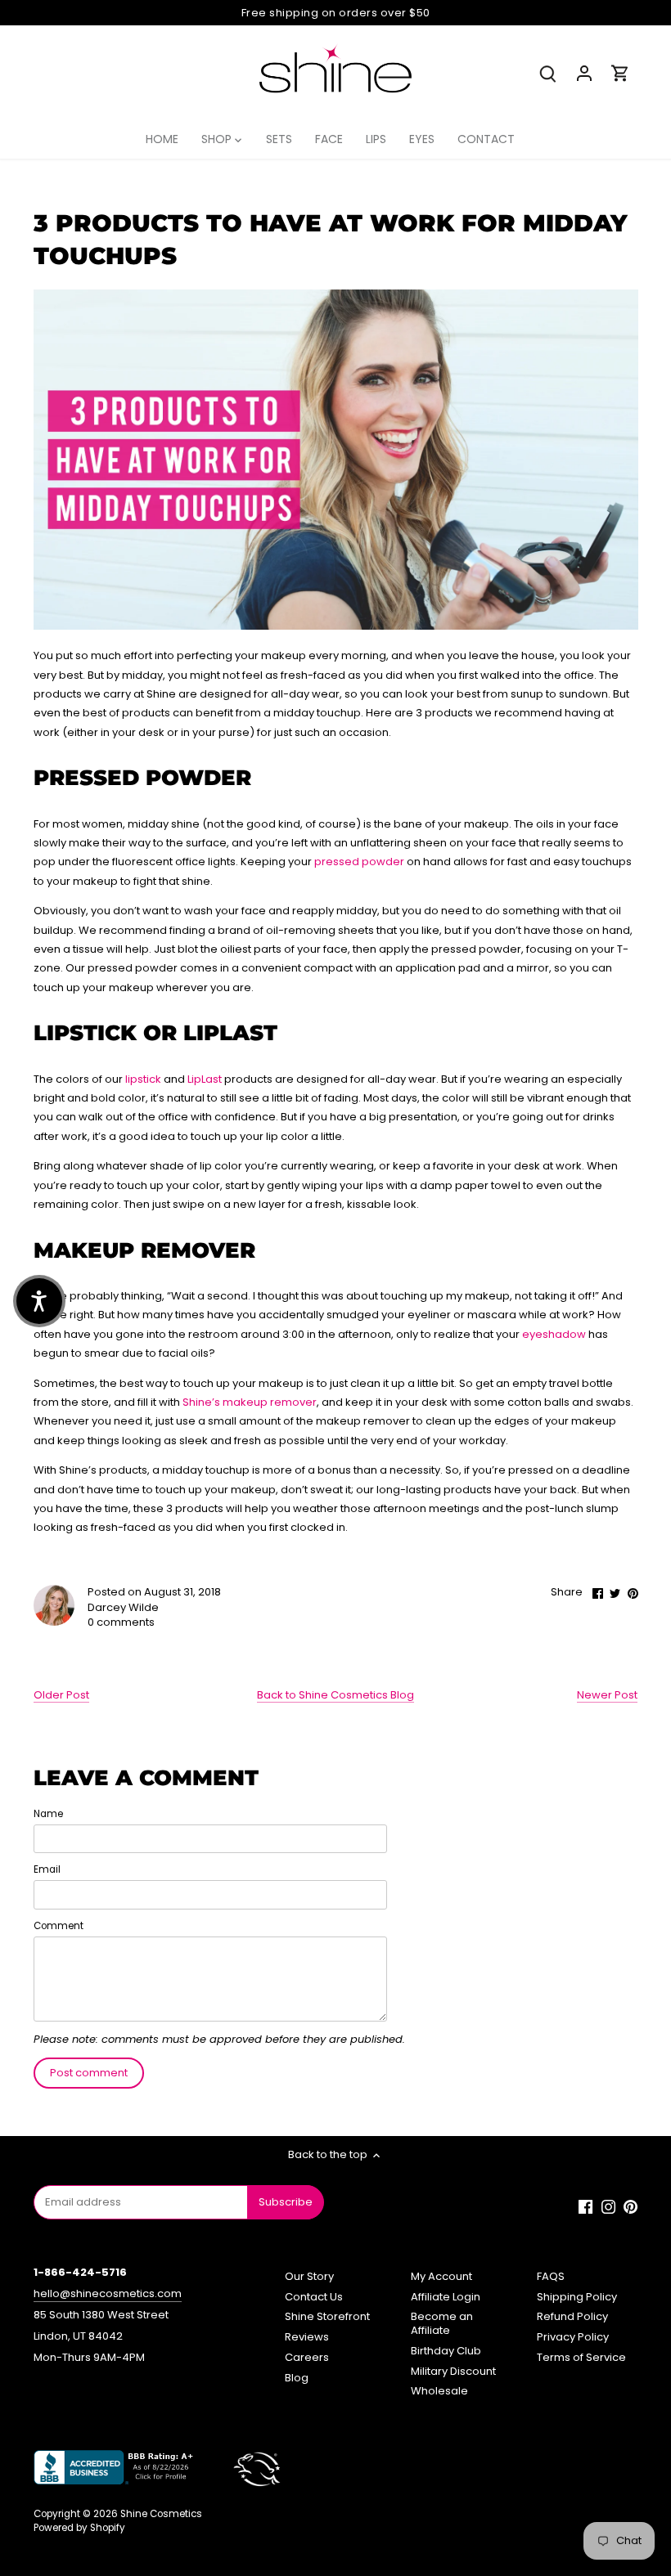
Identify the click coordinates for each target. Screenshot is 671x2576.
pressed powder (359, 862)
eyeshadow (554, 1334)
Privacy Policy (573, 2337)
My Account (441, 2276)
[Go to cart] (620, 73)
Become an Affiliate (442, 2323)
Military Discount (453, 2371)
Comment (59, 1926)
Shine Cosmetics (161, 2514)
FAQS (551, 2276)
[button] (39, 1301)
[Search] (548, 73)
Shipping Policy (577, 2297)
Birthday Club (446, 2351)
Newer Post (607, 1695)
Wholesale (439, 2391)
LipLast (205, 1079)
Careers (307, 2357)
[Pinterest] (630, 2206)
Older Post (61, 1695)
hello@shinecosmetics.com (108, 2293)
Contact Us (314, 2297)
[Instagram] (608, 2206)
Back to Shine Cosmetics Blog (335, 1695)
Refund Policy (572, 2316)
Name (48, 1814)
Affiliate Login (446, 2297)
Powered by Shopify (79, 2528)
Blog (297, 2378)
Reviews (307, 2337)
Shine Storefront (327, 2316)
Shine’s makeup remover (250, 1402)
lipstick (143, 1079)
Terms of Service (581, 2357)
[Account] (584, 73)
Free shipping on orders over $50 (336, 13)
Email (47, 1869)
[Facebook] (585, 2206)
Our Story (309, 2276)
